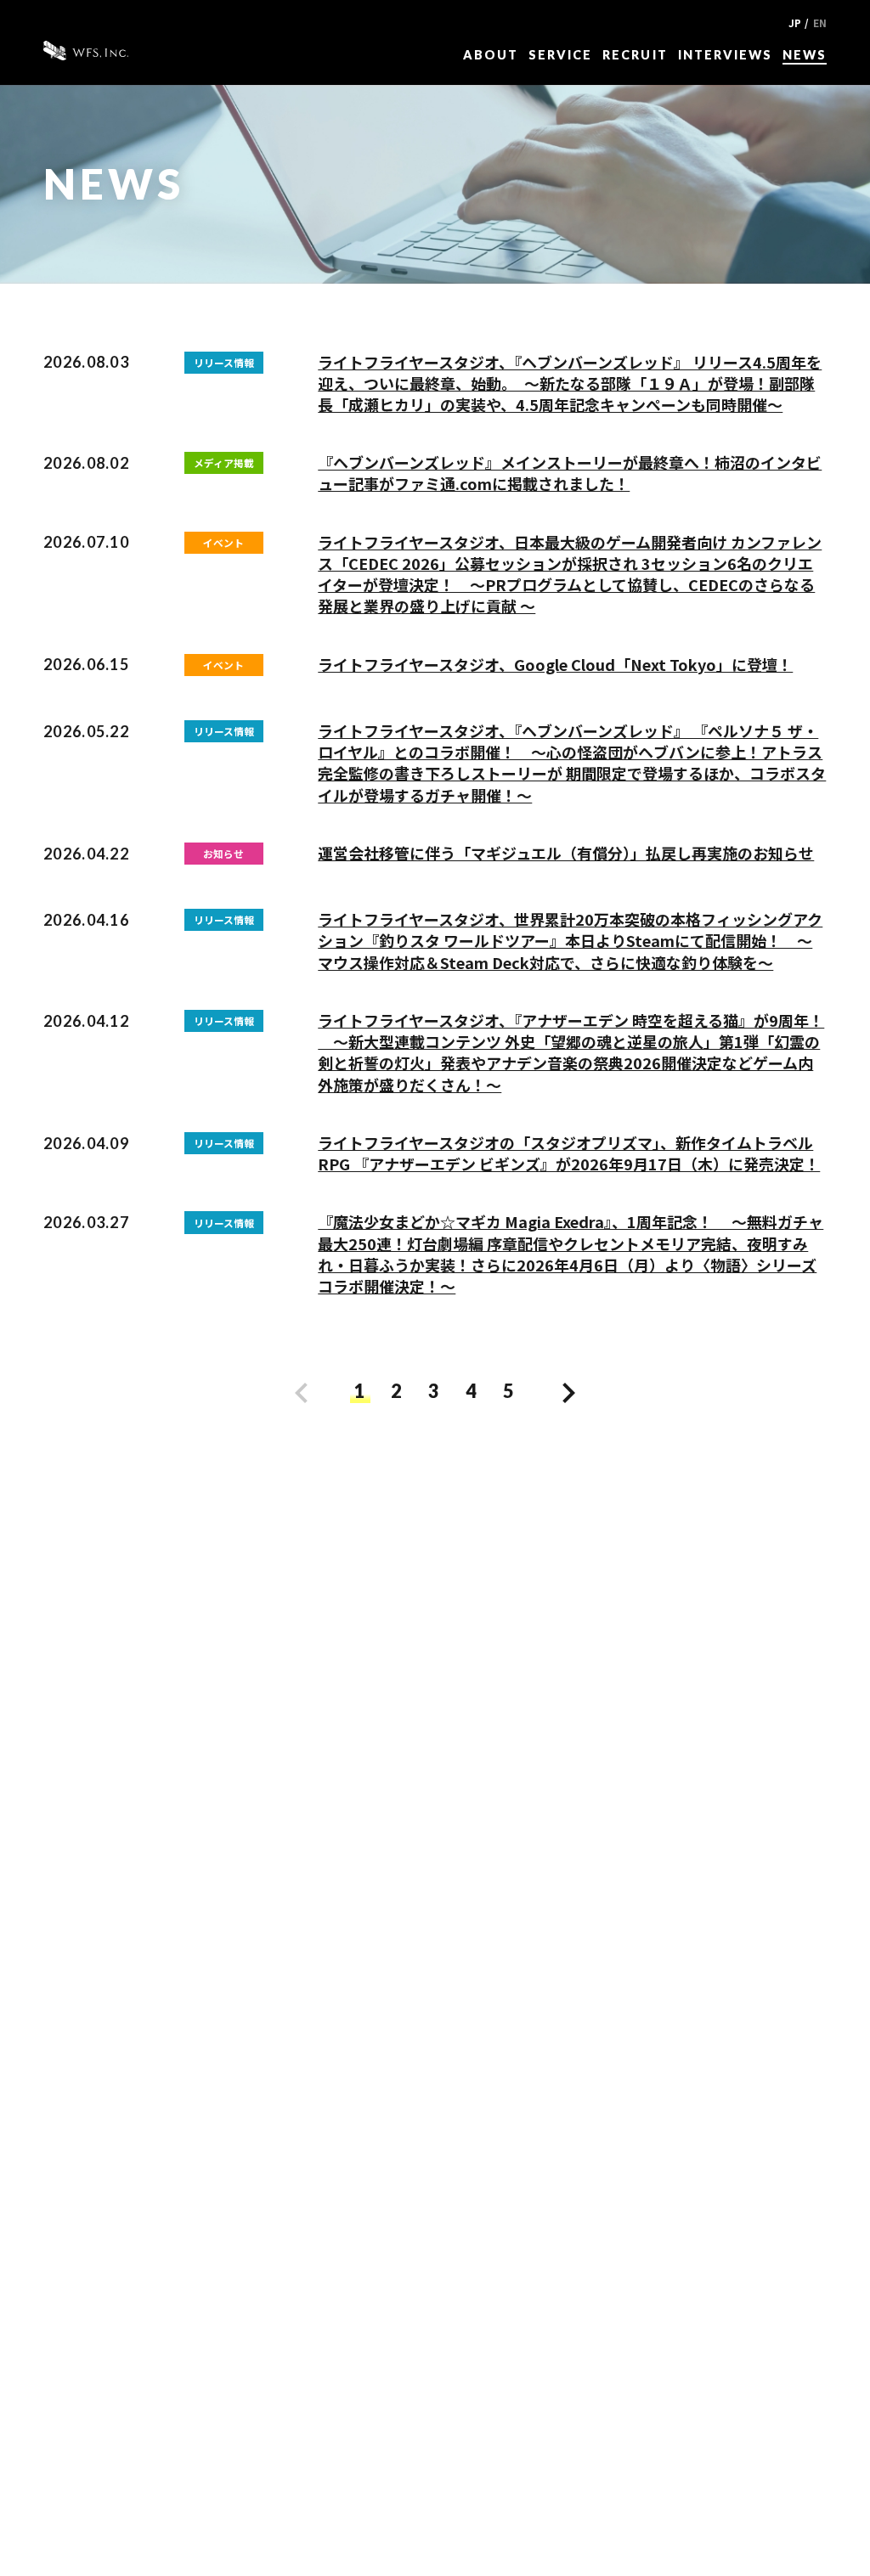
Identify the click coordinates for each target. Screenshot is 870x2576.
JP (795, 23)
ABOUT (491, 55)
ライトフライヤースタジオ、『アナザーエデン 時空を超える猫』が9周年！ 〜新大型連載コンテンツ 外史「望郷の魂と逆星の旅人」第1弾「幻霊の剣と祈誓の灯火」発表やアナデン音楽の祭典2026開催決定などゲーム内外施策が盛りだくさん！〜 (571, 1052)
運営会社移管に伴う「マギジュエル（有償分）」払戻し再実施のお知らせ (566, 853)
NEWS (805, 55)
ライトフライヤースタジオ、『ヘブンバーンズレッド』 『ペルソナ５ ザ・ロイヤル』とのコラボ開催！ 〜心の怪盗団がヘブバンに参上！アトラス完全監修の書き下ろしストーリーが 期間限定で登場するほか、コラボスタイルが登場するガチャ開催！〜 (572, 763)
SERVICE (560, 55)
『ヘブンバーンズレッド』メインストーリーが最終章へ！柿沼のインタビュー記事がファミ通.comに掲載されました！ (570, 473)
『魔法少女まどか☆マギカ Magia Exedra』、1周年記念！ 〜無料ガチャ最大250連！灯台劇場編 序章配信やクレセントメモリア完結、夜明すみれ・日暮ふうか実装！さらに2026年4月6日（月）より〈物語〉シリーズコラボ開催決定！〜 (571, 1254)
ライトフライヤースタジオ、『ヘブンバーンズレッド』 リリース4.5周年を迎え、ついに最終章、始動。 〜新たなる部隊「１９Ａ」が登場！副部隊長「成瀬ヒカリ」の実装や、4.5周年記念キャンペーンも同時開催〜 (570, 383)
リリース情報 (224, 362)
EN (820, 23)
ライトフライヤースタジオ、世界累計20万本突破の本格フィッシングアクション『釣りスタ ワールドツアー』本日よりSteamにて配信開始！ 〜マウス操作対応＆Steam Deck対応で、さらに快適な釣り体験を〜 (570, 940)
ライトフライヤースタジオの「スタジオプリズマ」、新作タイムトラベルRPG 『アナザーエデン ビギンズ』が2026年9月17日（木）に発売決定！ (569, 1153)
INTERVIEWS (725, 55)
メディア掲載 (224, 462)
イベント (223, 542)
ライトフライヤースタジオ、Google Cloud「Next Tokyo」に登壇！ (555, 664)
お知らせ (223, 853)
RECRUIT (635, 55)
